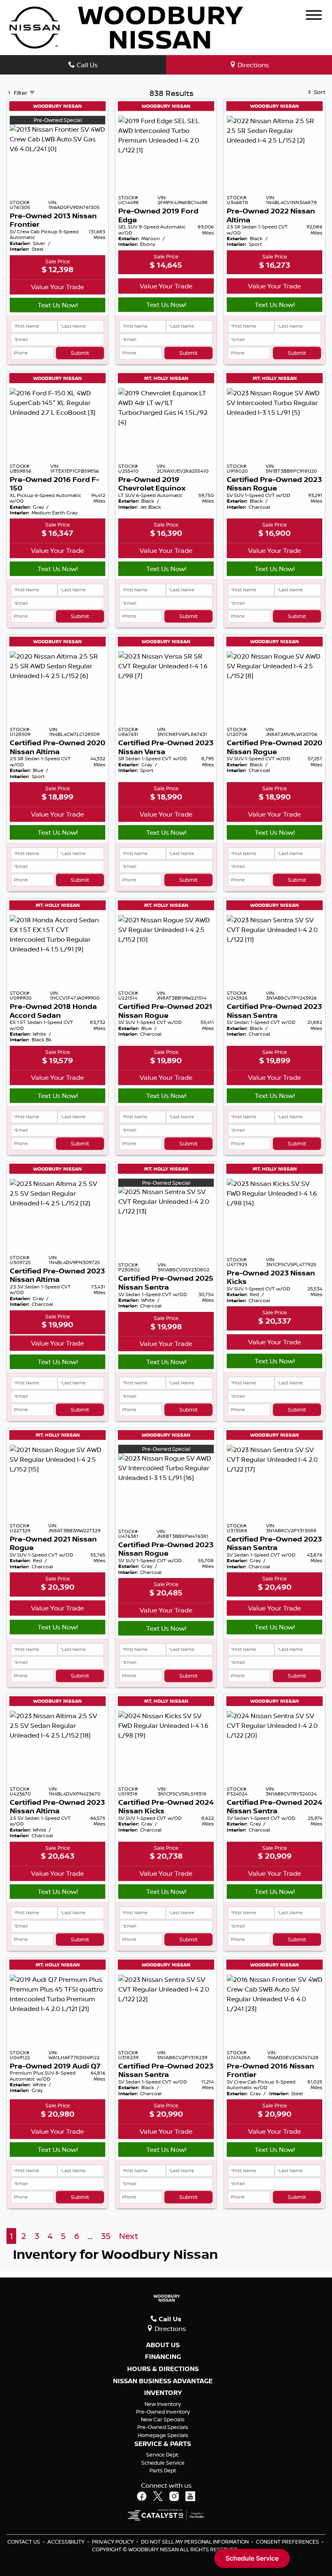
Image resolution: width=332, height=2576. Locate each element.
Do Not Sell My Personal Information (195, 2542)
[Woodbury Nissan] (128, 27)
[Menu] (314, 16)
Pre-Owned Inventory (163, 2412)
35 (106, 2236)
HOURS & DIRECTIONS (163, 2369)
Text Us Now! (58, 305)
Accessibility (67, 2542)
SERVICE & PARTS (163, 2444)
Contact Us (24, 2542)
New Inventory (163, 2404)
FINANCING (163, 2357)
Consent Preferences (287, 2542)
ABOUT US (163, 2345)
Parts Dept (163, 2470)
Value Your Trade (57, 287)
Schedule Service (163, 2463)
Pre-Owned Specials (163, 2427)
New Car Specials (163, 2419)
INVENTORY (163, 2393)
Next (129, 2236)
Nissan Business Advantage (163, 2381)
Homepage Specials (163, 2435)
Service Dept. (163, 2454)
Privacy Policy (113, 2542)
